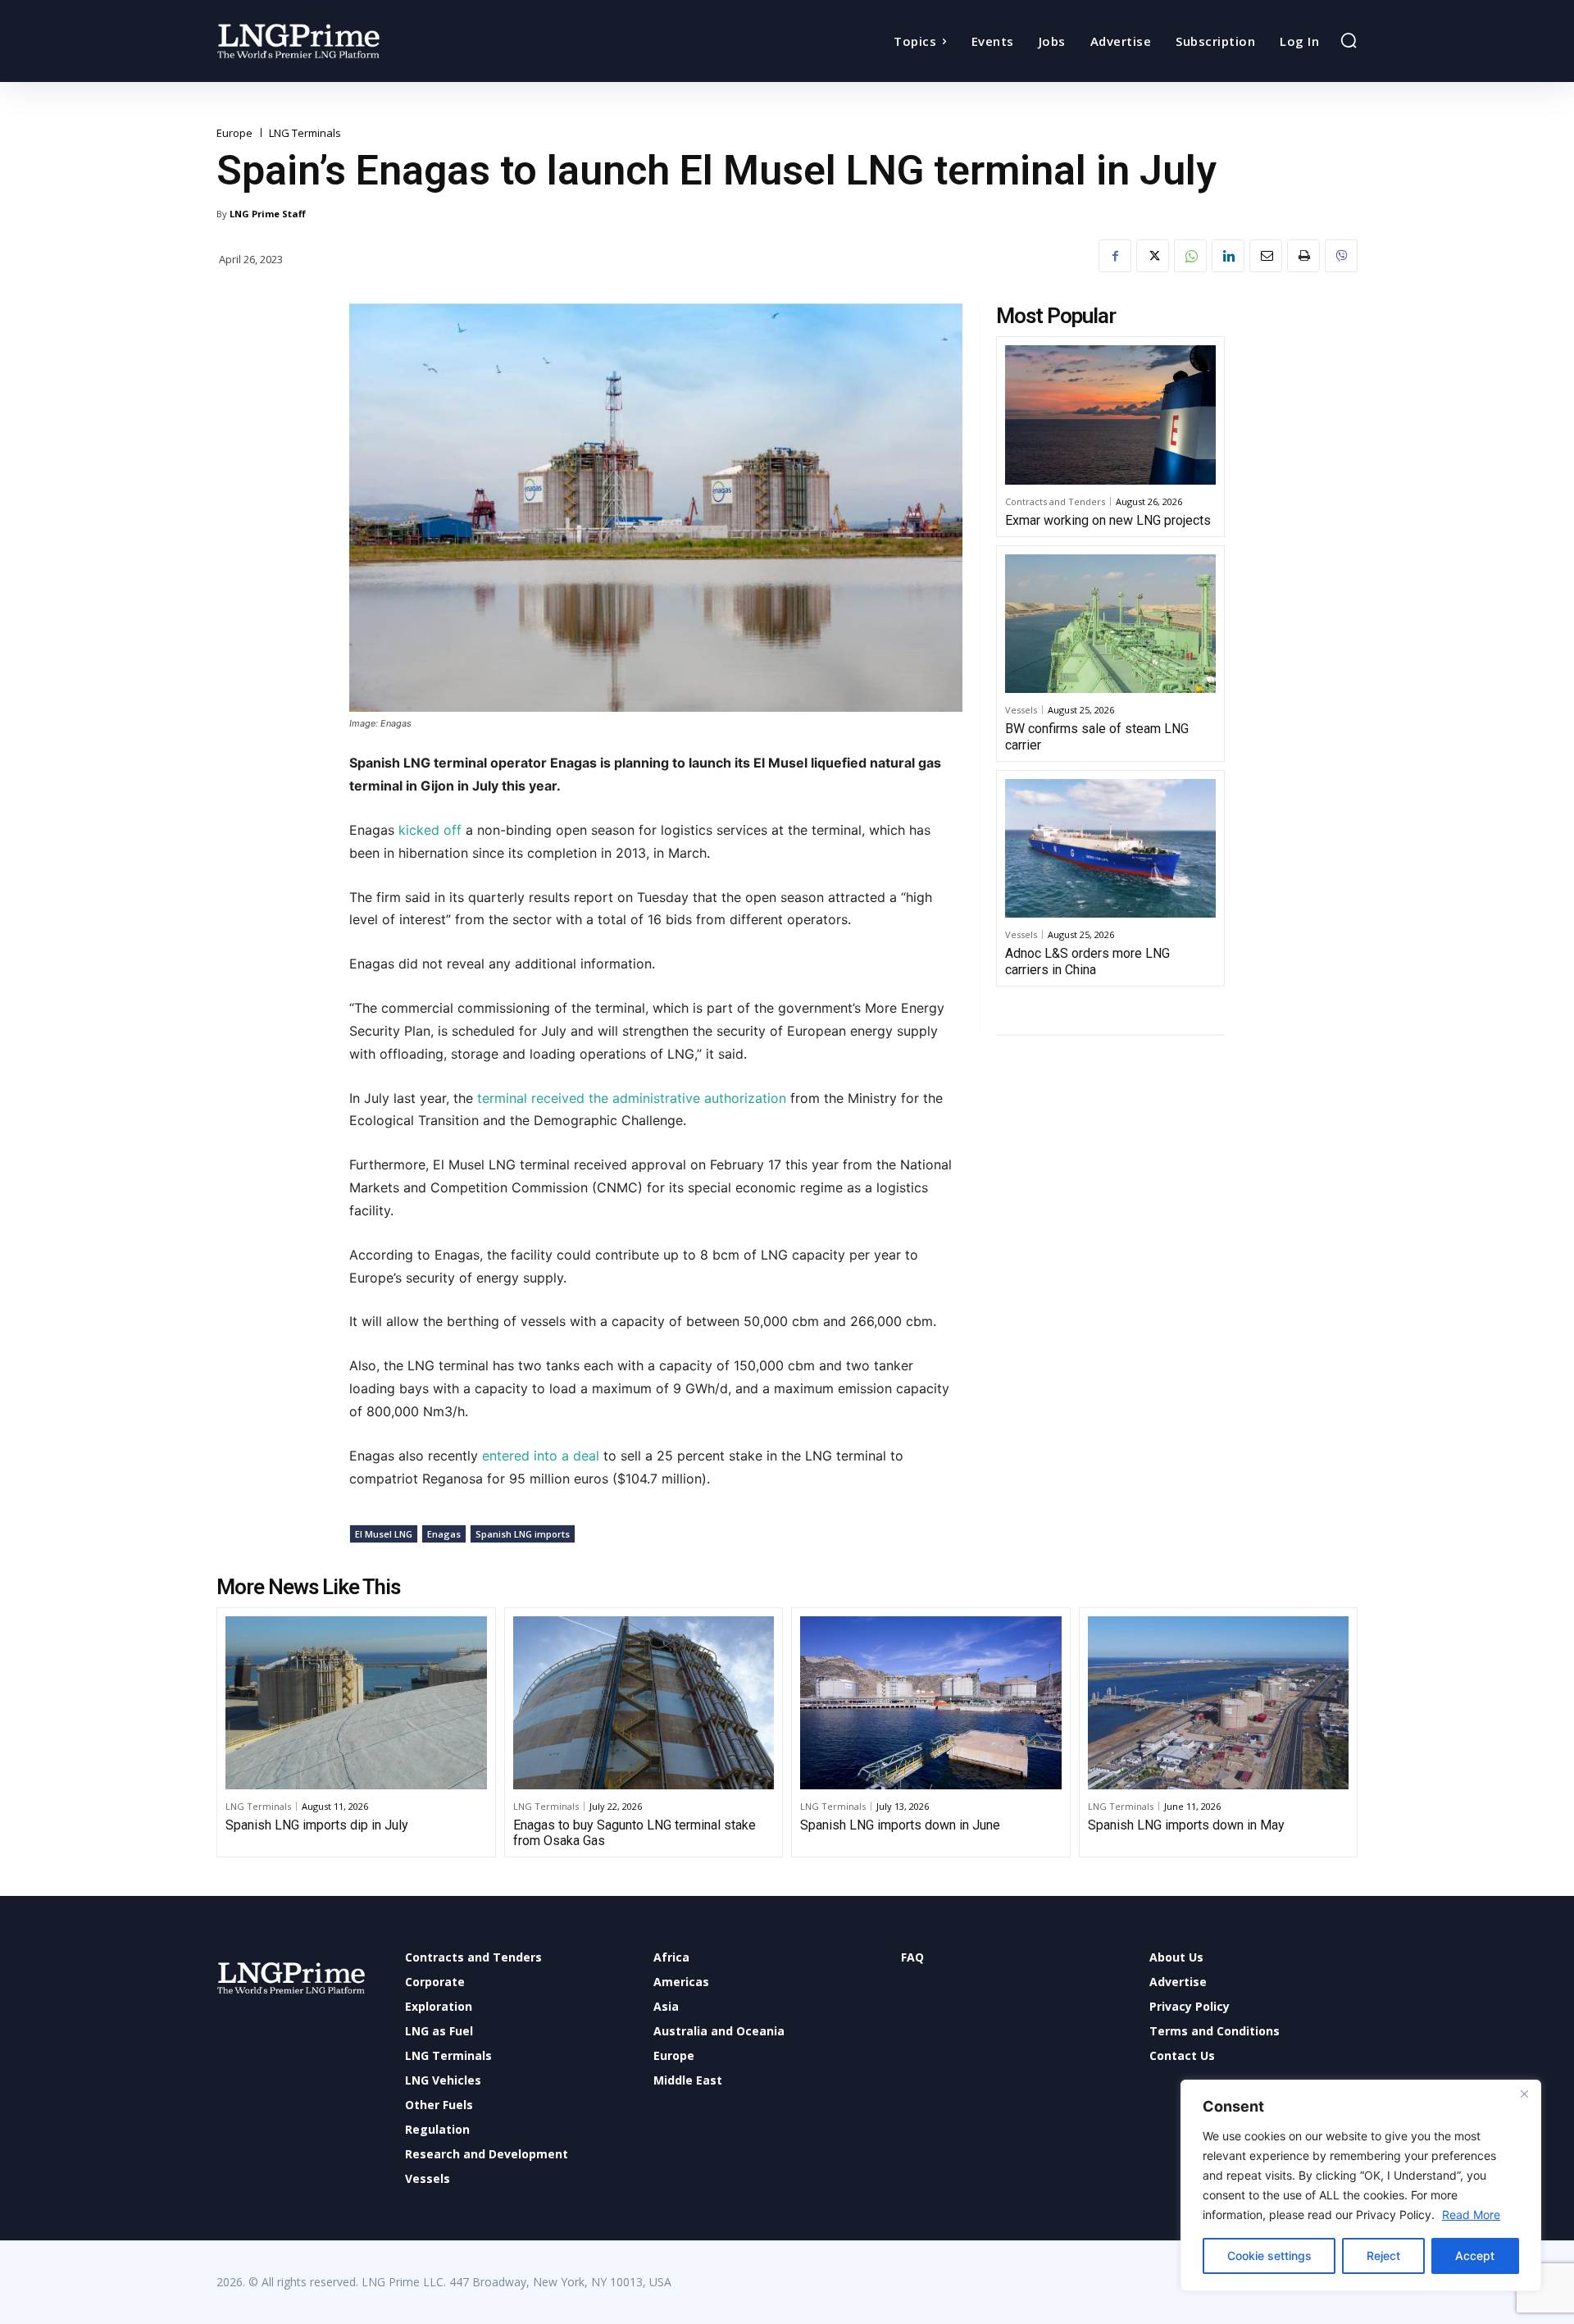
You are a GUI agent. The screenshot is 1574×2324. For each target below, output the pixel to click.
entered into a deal (541, 1456)
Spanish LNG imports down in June (900, 1825)
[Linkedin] (1228, 256)
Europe (234, 133)
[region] (1361, 2185)
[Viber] (1341, 256)
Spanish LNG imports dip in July (317, 1825)
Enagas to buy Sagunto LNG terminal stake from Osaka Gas (635, 1833)
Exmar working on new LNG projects (1108, 520)
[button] (1349, 40)
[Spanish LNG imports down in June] (931, 1702)
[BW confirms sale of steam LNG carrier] (1110, 624)
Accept (1475, 2256)
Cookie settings (1269, 2256)
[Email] (1266, 256)
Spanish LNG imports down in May (1186, 1825)
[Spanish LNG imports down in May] (1219, 1702)
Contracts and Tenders (1055, 501)
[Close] (1524, 2094)
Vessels (1021, 710)
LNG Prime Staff (268, 214)
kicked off (430, 830)
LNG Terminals (305, 133)
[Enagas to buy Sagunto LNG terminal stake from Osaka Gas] (644, 1702)
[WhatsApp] (1190, 256)
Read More (1471, 2215)
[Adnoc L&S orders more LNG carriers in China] (1110, 849)
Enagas (444, 1534)
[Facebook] (1115, 256)
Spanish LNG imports (523, 1534)
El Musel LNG (384, 1534)
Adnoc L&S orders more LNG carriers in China (1087, 961)
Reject (1383, 2256)
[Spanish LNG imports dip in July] (356, 1702)
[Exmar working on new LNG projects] (1110, 415)
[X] (1153, 256)
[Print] (1303, 256)
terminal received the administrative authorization (632, 1098)
